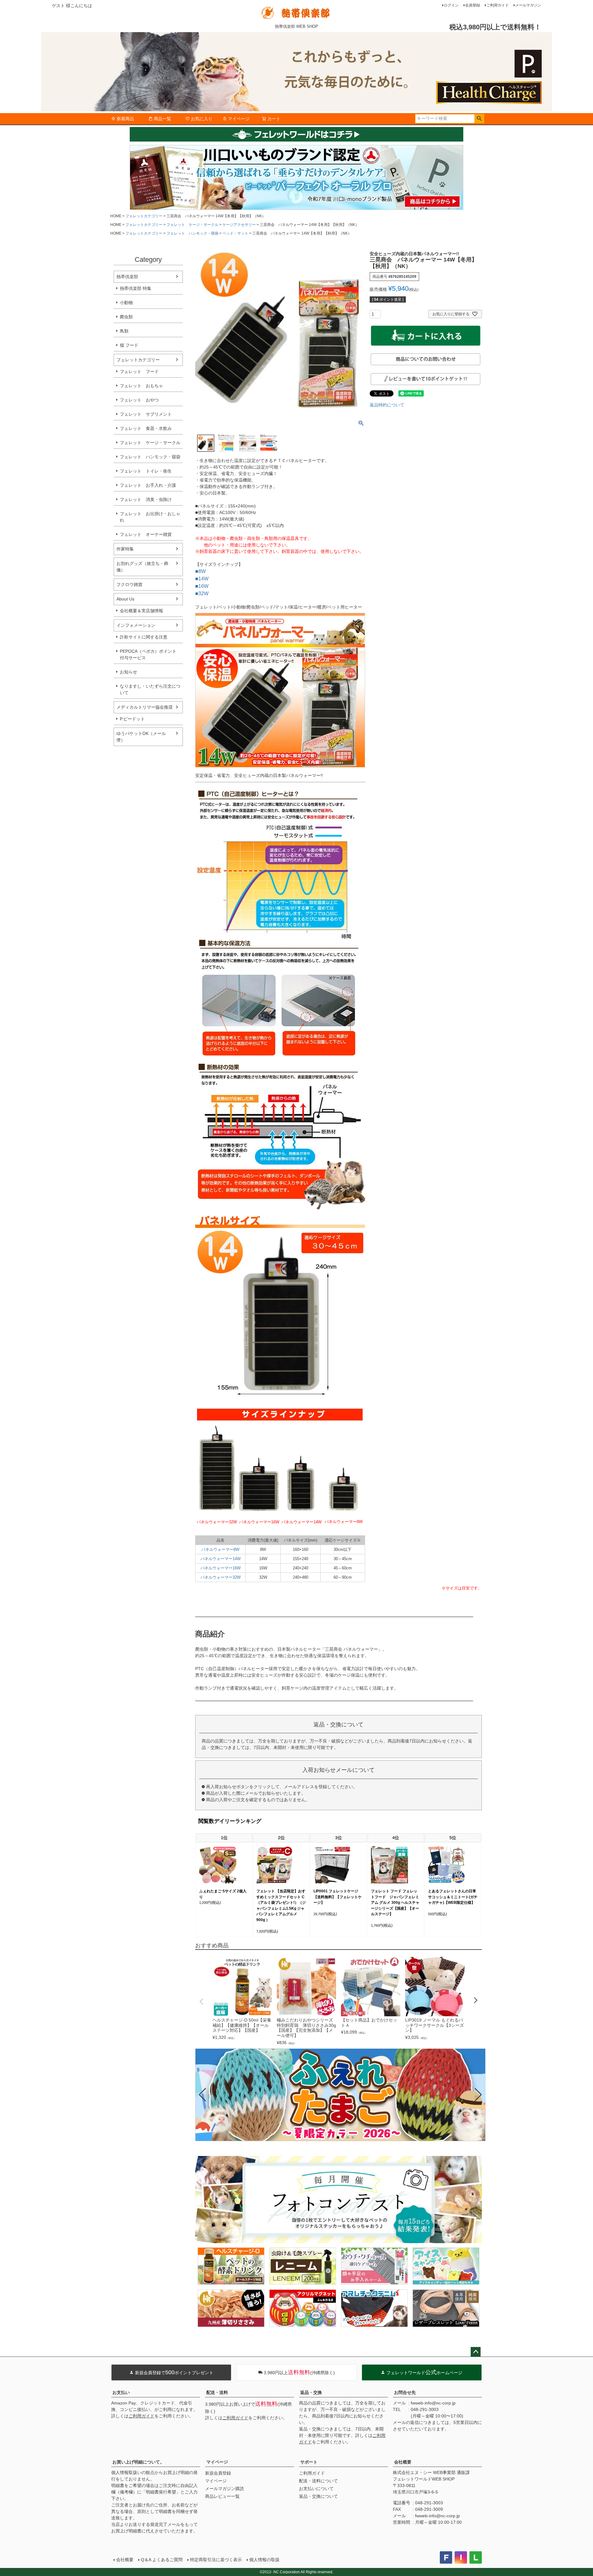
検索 (479, 119)
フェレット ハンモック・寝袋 (192, 233)
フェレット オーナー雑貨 (146, 534)
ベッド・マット (235, 233)
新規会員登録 (218, 2473)
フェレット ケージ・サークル (192, 225)
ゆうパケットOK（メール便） (141, 737)
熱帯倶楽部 (127, 277)
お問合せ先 (405, 2392)
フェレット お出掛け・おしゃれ (150, 517)
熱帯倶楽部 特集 (136, 288)
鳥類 (124, 331)
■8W (200, 571)
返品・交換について (318, 2496)
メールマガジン (528, 5)
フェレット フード (139, 371)
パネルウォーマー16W (221, 1568)
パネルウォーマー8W (220, 1549)
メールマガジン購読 (225, 2489)
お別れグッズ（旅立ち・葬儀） (142, 567)
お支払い (121, 2392)
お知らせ (128, 672)
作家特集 (125, 549)
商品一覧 (162, 119)
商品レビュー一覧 (222, 2496)
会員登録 (473, 5)
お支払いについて (316, 2489)
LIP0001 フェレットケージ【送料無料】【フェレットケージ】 (338, 1897)
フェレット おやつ (139, 400)
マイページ (239, 119)
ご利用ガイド (498, 5)
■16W (202, 586)
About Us (125, 599)
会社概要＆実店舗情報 (141, 611)
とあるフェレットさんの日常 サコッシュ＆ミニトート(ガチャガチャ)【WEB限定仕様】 (453, 1897)
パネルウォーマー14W (221, 1559)
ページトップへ (476, 2352)
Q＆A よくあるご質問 (162, 2560)
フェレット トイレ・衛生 (146, 471)
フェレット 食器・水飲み (146, 428)
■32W (202, 594)
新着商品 (125, 119)
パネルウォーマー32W (221, 1577)
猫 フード (129, 345)
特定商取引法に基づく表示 (216, 2560)
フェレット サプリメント (146, 414)
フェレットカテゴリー (144, 216)
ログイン (451, 5)
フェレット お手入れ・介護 (148, 485)
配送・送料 (217, 2392)
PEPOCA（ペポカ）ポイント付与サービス (148, 654)
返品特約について (387, 405)
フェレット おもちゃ (141, 386)
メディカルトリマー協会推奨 (145, 707)
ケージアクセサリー (239, 225)
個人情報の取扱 (264, 2560)
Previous (201, 2001)
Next (476, 2000)
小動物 (126, 303)
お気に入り (202, 119)
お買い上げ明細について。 (138, 2462)
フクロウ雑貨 (129, 584)
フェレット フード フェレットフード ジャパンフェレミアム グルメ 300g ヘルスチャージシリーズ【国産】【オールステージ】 (395, 1903)
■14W (202, 579)
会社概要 (403, 2462)
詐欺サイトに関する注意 (144, 637)
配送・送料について (318, 2481)
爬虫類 (126, 317)
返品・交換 (311, 2392)
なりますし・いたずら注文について (150, 689)
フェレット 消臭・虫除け (146, 499)
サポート (309, 2462)
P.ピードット (132, 719)
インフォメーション (136, 625)
